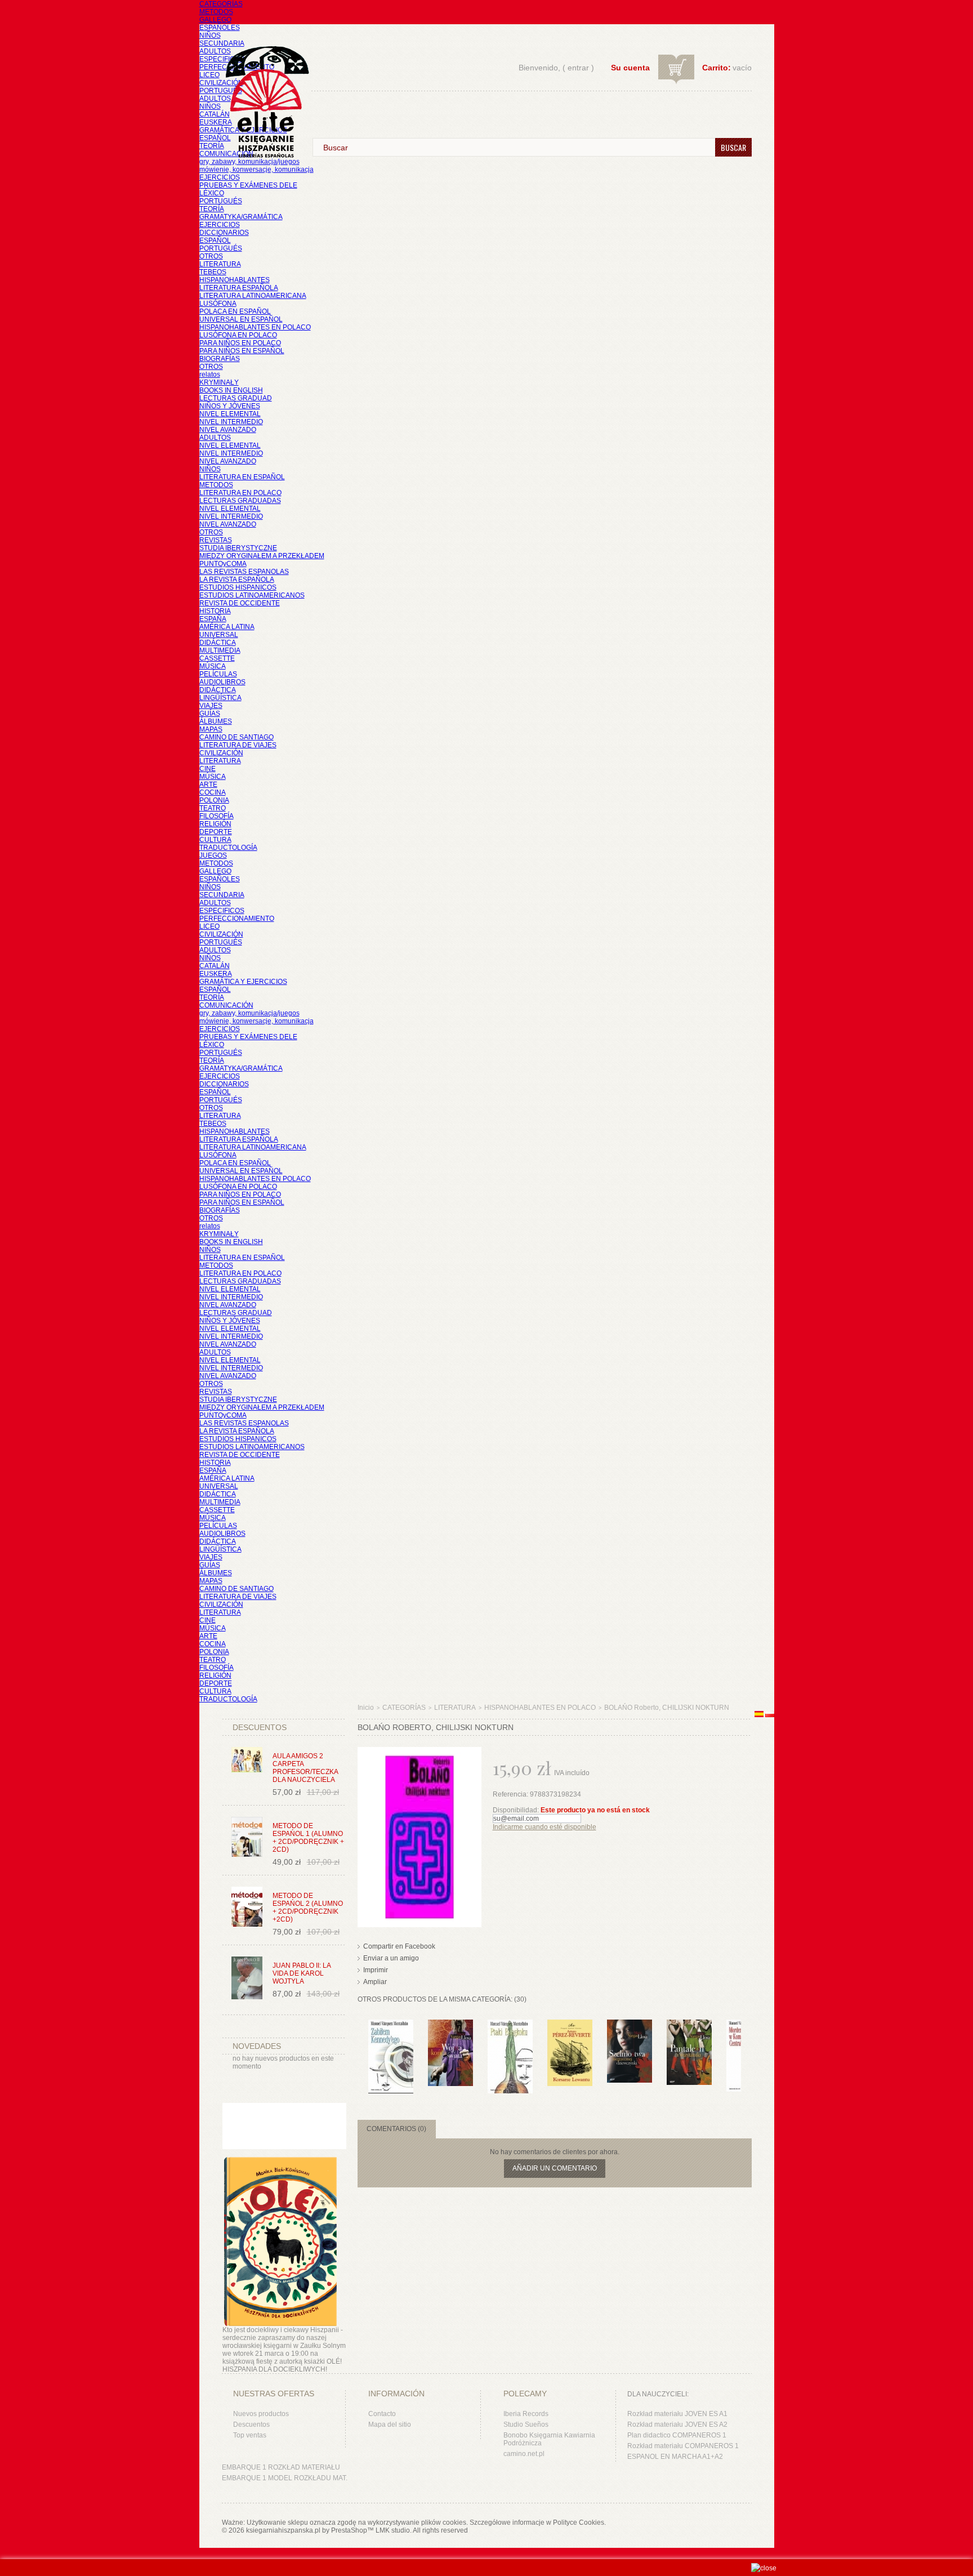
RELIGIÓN (215, 824)
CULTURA (215, 840)
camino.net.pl (524, 2454)
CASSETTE (217, 658)
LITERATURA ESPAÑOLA (239, 288)
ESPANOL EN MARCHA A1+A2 (675, 2457)
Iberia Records (526, 2414)
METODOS (216, 12)
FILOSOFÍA (217, 816)
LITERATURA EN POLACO (240, 493)
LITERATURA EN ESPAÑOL (242, 477)
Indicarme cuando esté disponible (544, 1827)
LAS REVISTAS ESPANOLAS (244, 572)
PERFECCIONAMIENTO (237, 919)
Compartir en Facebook (399, 1946)
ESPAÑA (213, 619)
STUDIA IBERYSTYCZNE (238, 548)
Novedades (257, 2046)
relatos (210, 375)
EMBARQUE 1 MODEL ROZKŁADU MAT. (285, 2478)
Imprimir (376, 1970)
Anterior (360, 2042)
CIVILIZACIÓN (221, 83)
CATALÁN (215, 114)
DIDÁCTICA (218, 643)
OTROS (211, 256)
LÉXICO (212, 193)
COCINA (213, 792)
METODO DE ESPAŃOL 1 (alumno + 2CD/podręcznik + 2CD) (308, 1838)
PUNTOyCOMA (223, 564)
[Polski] (770, 1715)
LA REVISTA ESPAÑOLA (237, 580)
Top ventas (250, 2435)
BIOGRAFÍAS (220, 359)
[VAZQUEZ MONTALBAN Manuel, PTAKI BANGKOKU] (510, 2025)
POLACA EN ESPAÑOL (235, 311)
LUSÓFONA (218, 304)
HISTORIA (215, 611)
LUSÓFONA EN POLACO (238, 335)
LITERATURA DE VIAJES (238, 745)
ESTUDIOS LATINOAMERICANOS (252, 595)
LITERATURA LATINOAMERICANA (253, 296)
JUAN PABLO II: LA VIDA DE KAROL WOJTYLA (302, 1973)
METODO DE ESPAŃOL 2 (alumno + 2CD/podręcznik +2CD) (308, 1908)
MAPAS (211, 729)
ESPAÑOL (215, 138)
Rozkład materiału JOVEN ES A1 (677, 2414)
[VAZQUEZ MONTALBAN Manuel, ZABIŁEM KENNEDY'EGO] (391, 2025)
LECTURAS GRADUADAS (240, 501)
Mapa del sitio (390, 2425)
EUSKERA (216, 122)
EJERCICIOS (220, 177)
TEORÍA (212, 146)
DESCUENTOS (260, 1727)
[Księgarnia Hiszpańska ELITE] (262, 81)
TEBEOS (213, 272)
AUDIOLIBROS (222, 682)
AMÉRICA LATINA (227, 627)
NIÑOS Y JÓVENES (230, 406)
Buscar (733, 147)
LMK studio (393, 2530)
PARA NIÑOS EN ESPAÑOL (242, 351)
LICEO (209, 75)
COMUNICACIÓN (226, 1005)
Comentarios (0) (396, 2129)
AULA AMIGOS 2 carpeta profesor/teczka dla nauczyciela (305, 1768)
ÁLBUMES (216, 721)
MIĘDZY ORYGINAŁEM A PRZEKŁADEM (262, 556)
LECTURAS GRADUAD (236, 398)
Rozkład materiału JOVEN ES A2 (677, 2425)
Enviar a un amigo (391, 1958)
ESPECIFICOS (222, 59)
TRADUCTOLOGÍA (228, 848)
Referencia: (511, 1794)
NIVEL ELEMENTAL (230, 414)
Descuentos (251, 2425)
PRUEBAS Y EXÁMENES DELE (248, 185)
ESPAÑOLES (220, 28)
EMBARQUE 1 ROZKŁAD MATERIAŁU (281, 2467)
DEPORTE (216, 832)
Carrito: (717, 68)
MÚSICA (213, 666)
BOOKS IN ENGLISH (231, 390)
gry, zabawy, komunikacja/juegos (249, 1013)
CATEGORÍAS (221, 4)
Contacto (382, 2414)
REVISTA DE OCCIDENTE (240, 603)
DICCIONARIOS (224, 233)
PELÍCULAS (218, 674)
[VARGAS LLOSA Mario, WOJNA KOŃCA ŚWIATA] (450, 2025)
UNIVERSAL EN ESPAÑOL (241, 319)
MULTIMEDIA (220, 650)
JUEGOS (213, 855)
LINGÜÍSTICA (220, 698)
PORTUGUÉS (221, 91)
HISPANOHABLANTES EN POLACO (255, 327)
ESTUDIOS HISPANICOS (238, 587)
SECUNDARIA (222, 43)
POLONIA (214, 800)
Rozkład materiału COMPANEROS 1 (683, 2446)
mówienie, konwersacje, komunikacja (256, 170)
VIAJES (211, 706)
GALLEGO (215, 20)
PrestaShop (349, 2530)
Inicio (366, 1708)
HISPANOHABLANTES (235, 280)
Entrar (578, 68)
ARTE (208, 785)
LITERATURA (220, 264)
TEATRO (213, 808)
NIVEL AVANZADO (228, 430)
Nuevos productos (261, 2414)
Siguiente (744, 2042)
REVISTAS (216, 540)
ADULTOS (215, 51)
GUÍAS (210, 714)
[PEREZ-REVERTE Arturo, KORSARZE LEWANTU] (570, 2025)
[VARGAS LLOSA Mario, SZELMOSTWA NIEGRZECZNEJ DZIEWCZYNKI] (630, 2025)
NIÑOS (210, 35)
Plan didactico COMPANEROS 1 (677, 2435)
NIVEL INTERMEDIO (231, 422)
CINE (207, 769)
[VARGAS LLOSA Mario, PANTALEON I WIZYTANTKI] (689, 2025)
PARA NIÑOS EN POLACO (240, 343)
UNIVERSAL (219, 635)
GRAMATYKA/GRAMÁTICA (241, 217)
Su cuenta (630, 68)
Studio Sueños (526, 2425)
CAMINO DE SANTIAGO (236, 737)
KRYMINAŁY (219, 382)
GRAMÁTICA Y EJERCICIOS (243, 982)
